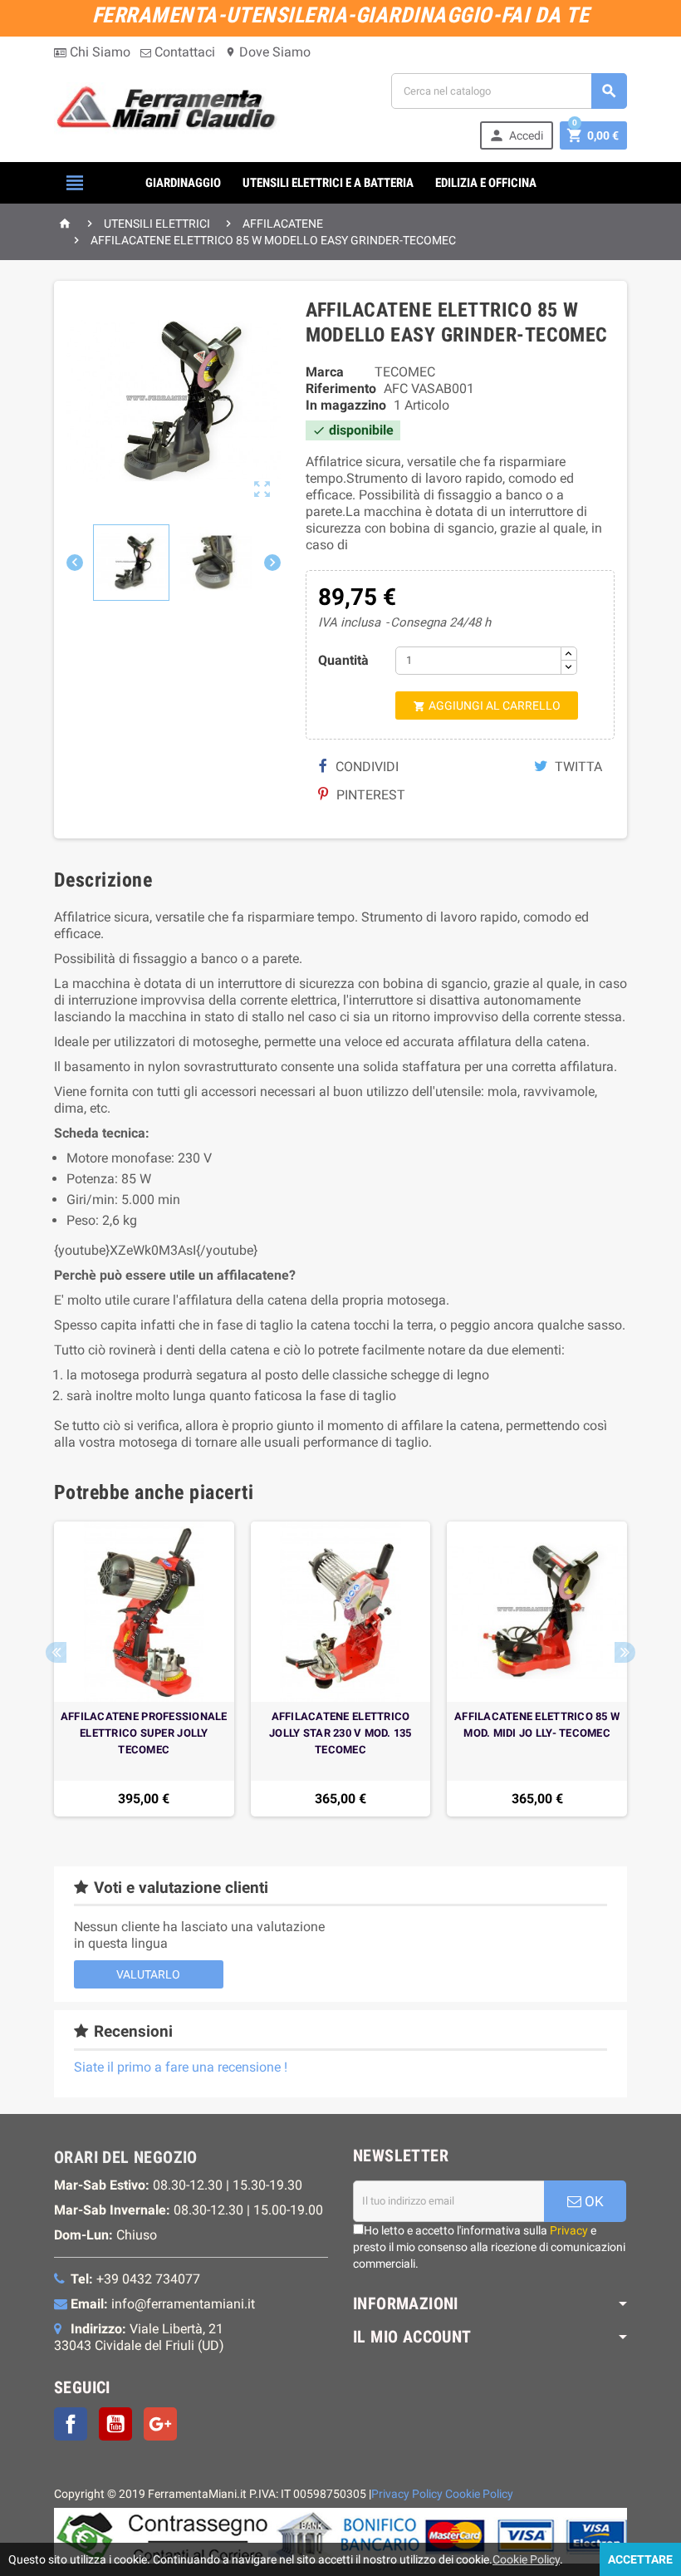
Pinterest (369, 795)
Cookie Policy (479, 2494)
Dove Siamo (268, 52)
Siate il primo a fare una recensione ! (181, 2067)
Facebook (71, 2424)
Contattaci (183, 52)
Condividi (365, 767)
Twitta (577, 767)
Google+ (160, 2424)
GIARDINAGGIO (183, 183)
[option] (144, 1669)
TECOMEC (405, 372)
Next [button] (625, 1652)
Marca (325, 372)
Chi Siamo (98, 52)
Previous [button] (56, 1652)
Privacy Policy (407, 2494)
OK (593, 2201)
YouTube (115, 2424)
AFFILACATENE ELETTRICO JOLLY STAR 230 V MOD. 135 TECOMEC (340, 1733)
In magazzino (346, 405)
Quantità (343, 660)
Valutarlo (148, 1974)
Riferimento (341, 388)
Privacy (569, 2230)
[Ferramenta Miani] (169, 110)
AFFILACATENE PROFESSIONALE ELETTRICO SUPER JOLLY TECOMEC (144, 1733)
